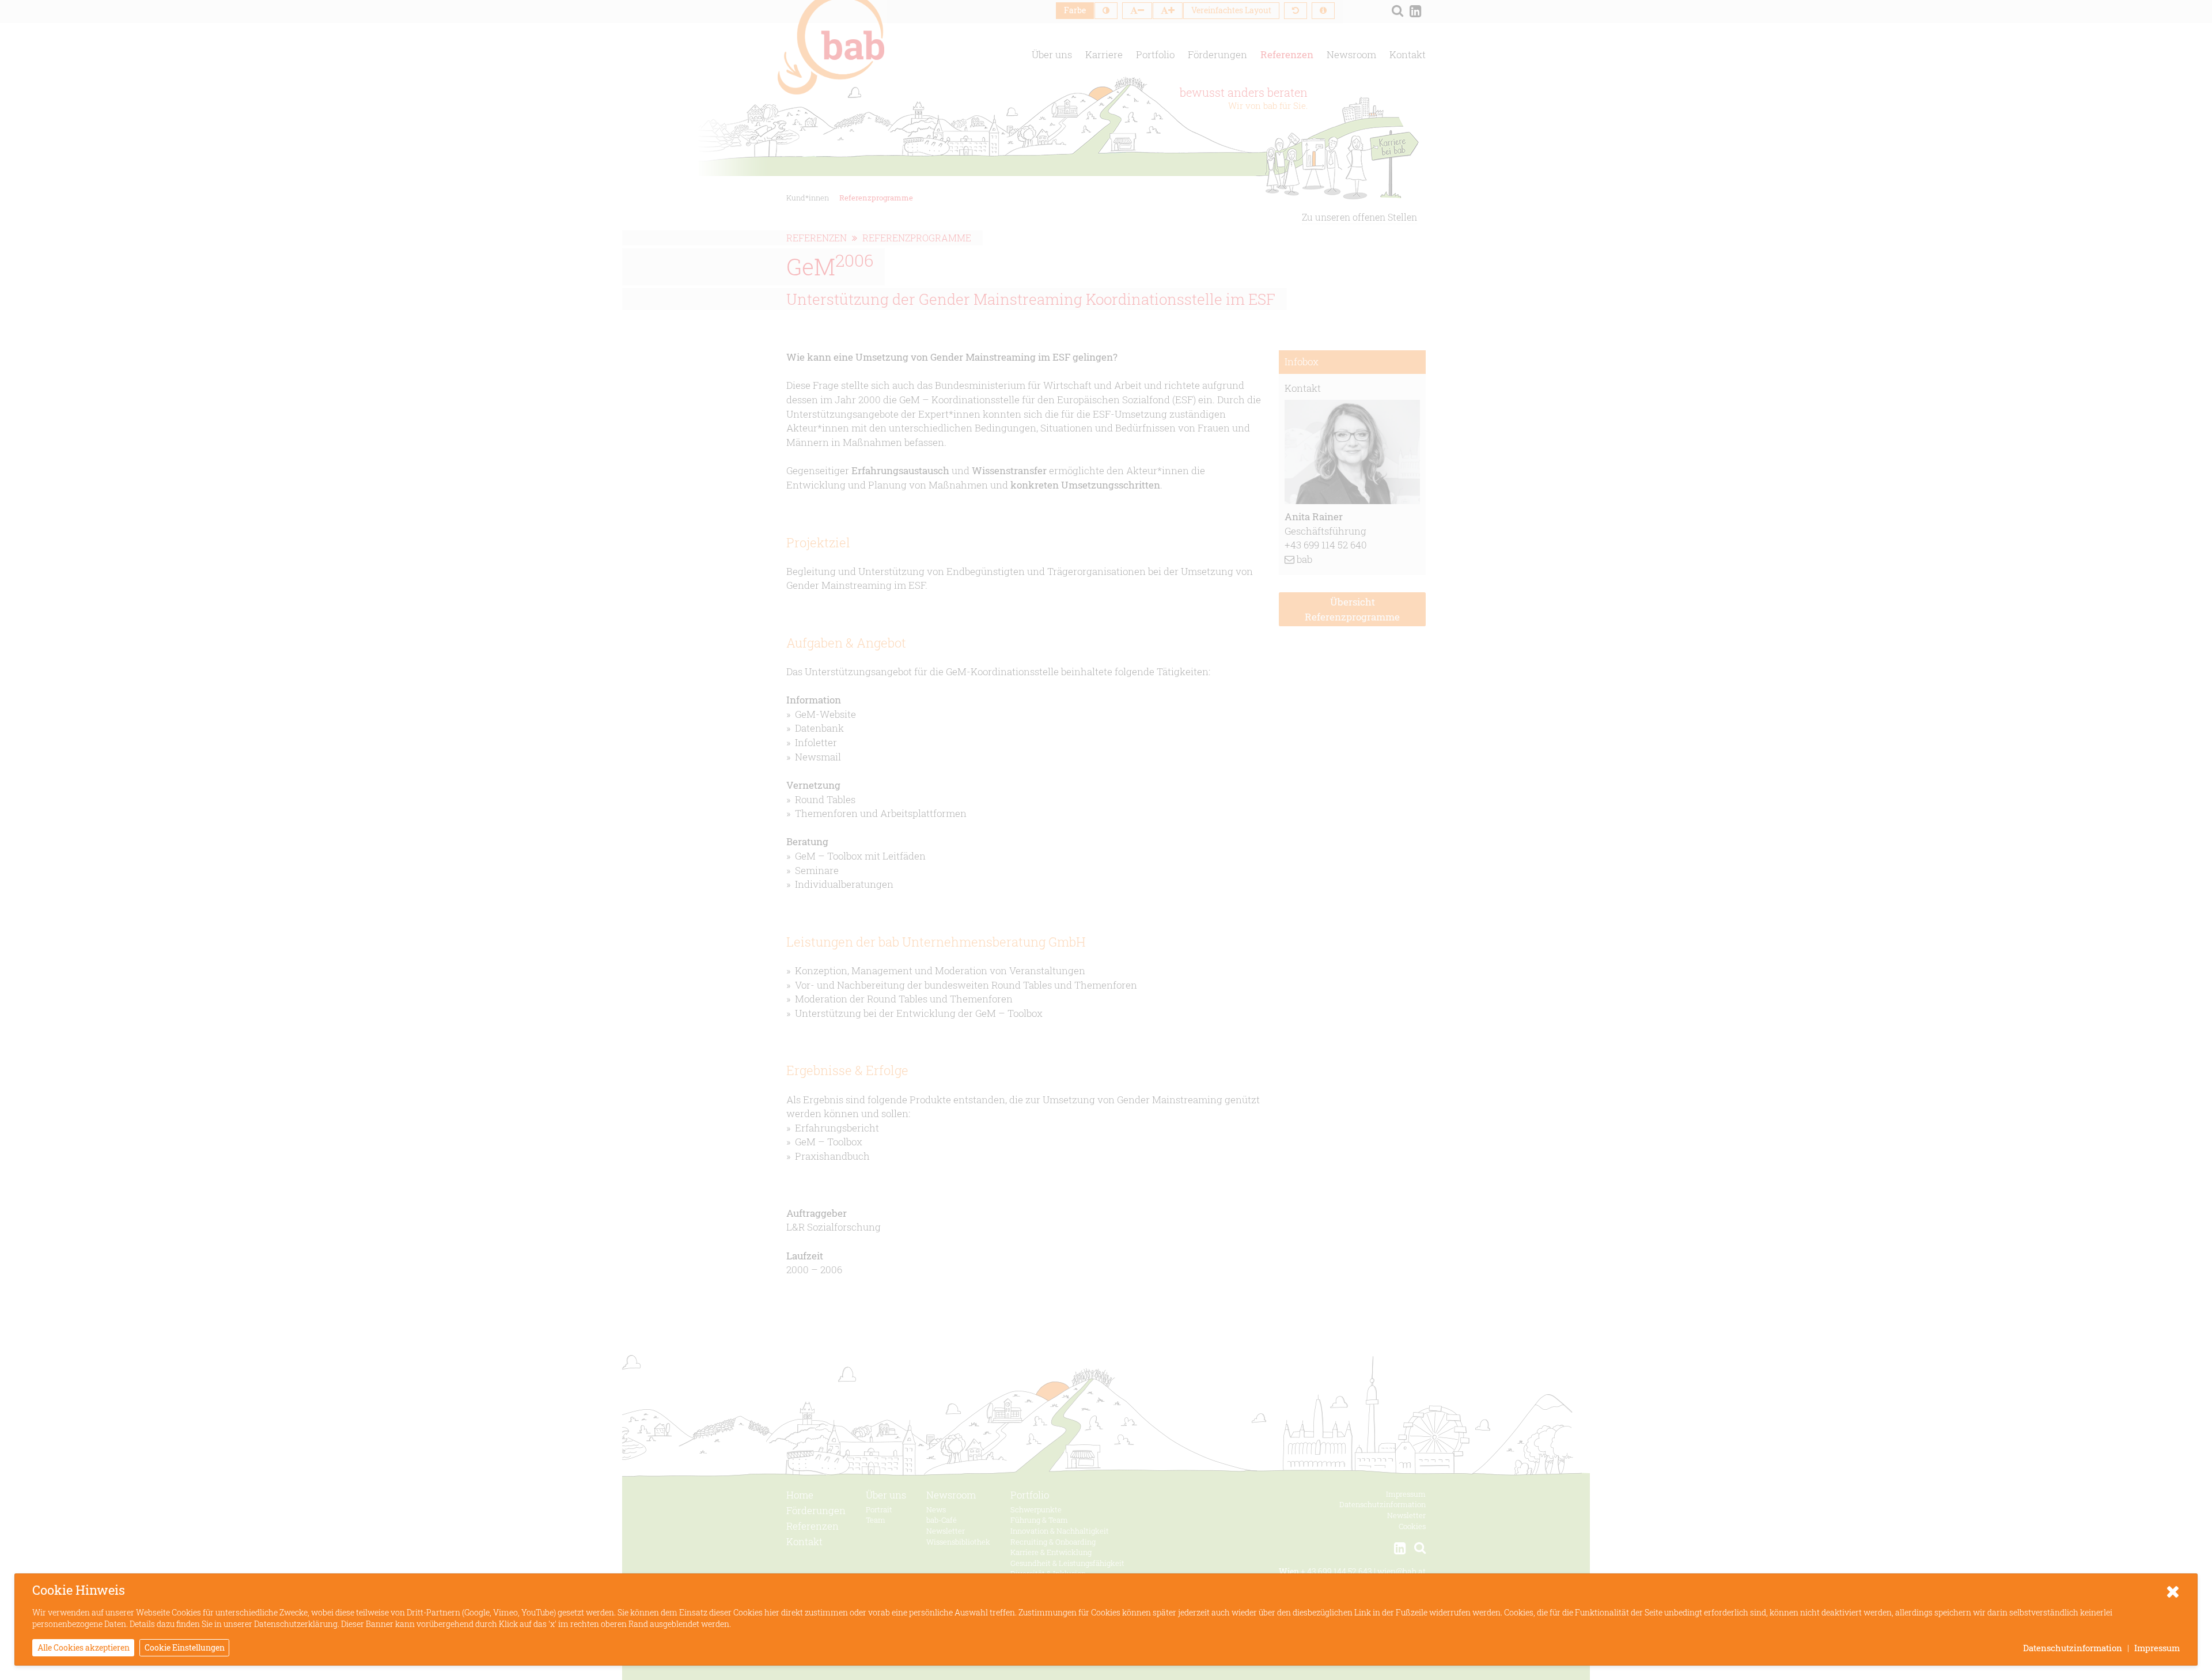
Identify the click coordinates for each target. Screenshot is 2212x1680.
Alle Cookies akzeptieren (84, 1647)
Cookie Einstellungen (185, 1647)
